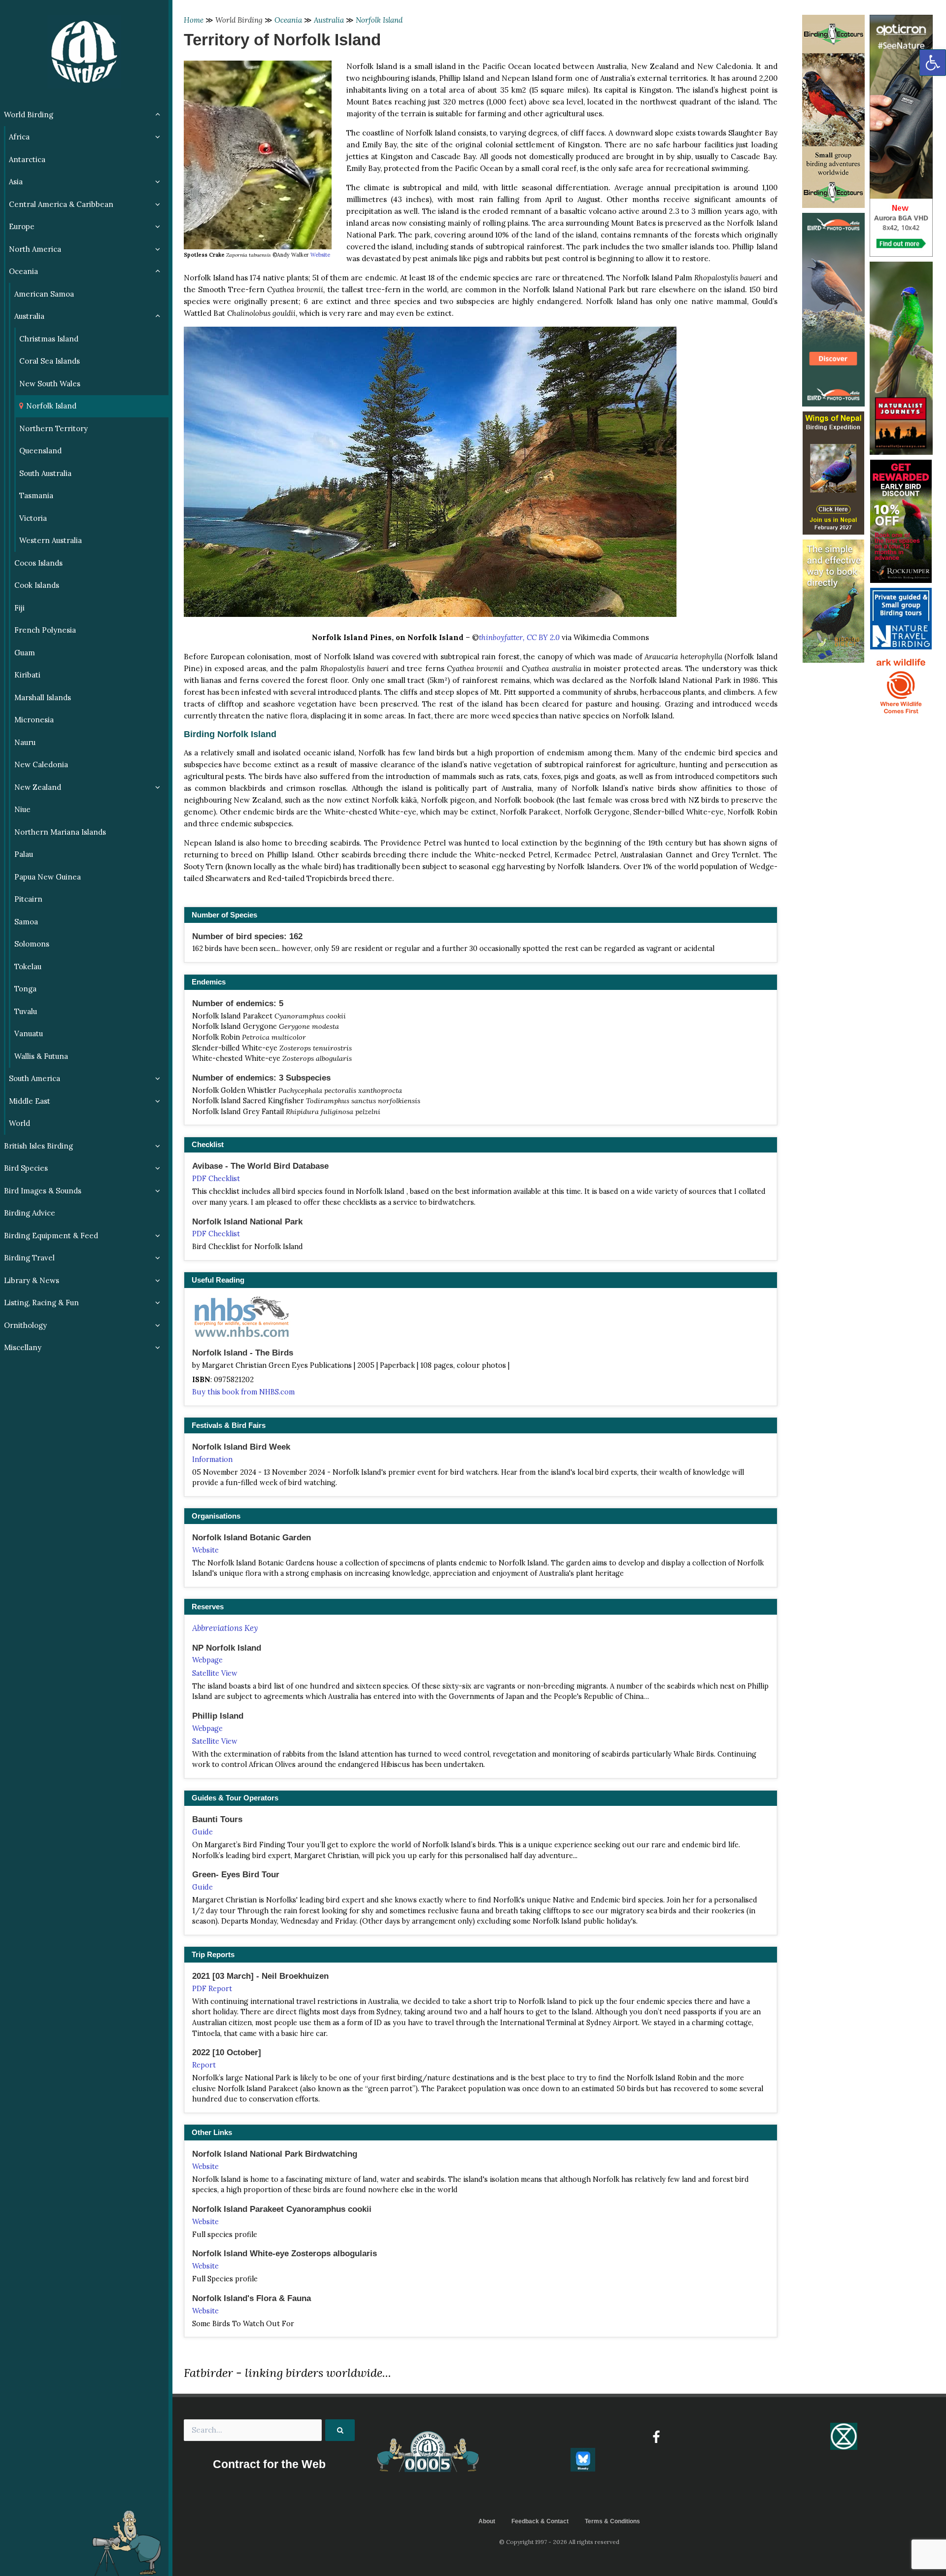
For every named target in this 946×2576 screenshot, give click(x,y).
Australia (329, 20)
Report (204, 2065)
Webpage (207, 1660)
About (487, 2521)
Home (194, 20)
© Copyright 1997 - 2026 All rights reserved (559, 2542)
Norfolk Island (379, 20)
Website (320, 255)
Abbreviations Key (225, 1628)
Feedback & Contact (540, 2521)
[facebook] (656, 2437)
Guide (203, 1832)
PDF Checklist (216, 1179)
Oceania (288, 20)
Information (212, 1459)
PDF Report (212, 1989)
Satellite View (215, 1673)
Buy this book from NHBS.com (243, 1392)
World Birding (239, 20)
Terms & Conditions (612, 2521)
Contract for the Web (269, 2464)
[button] (933, 63)
